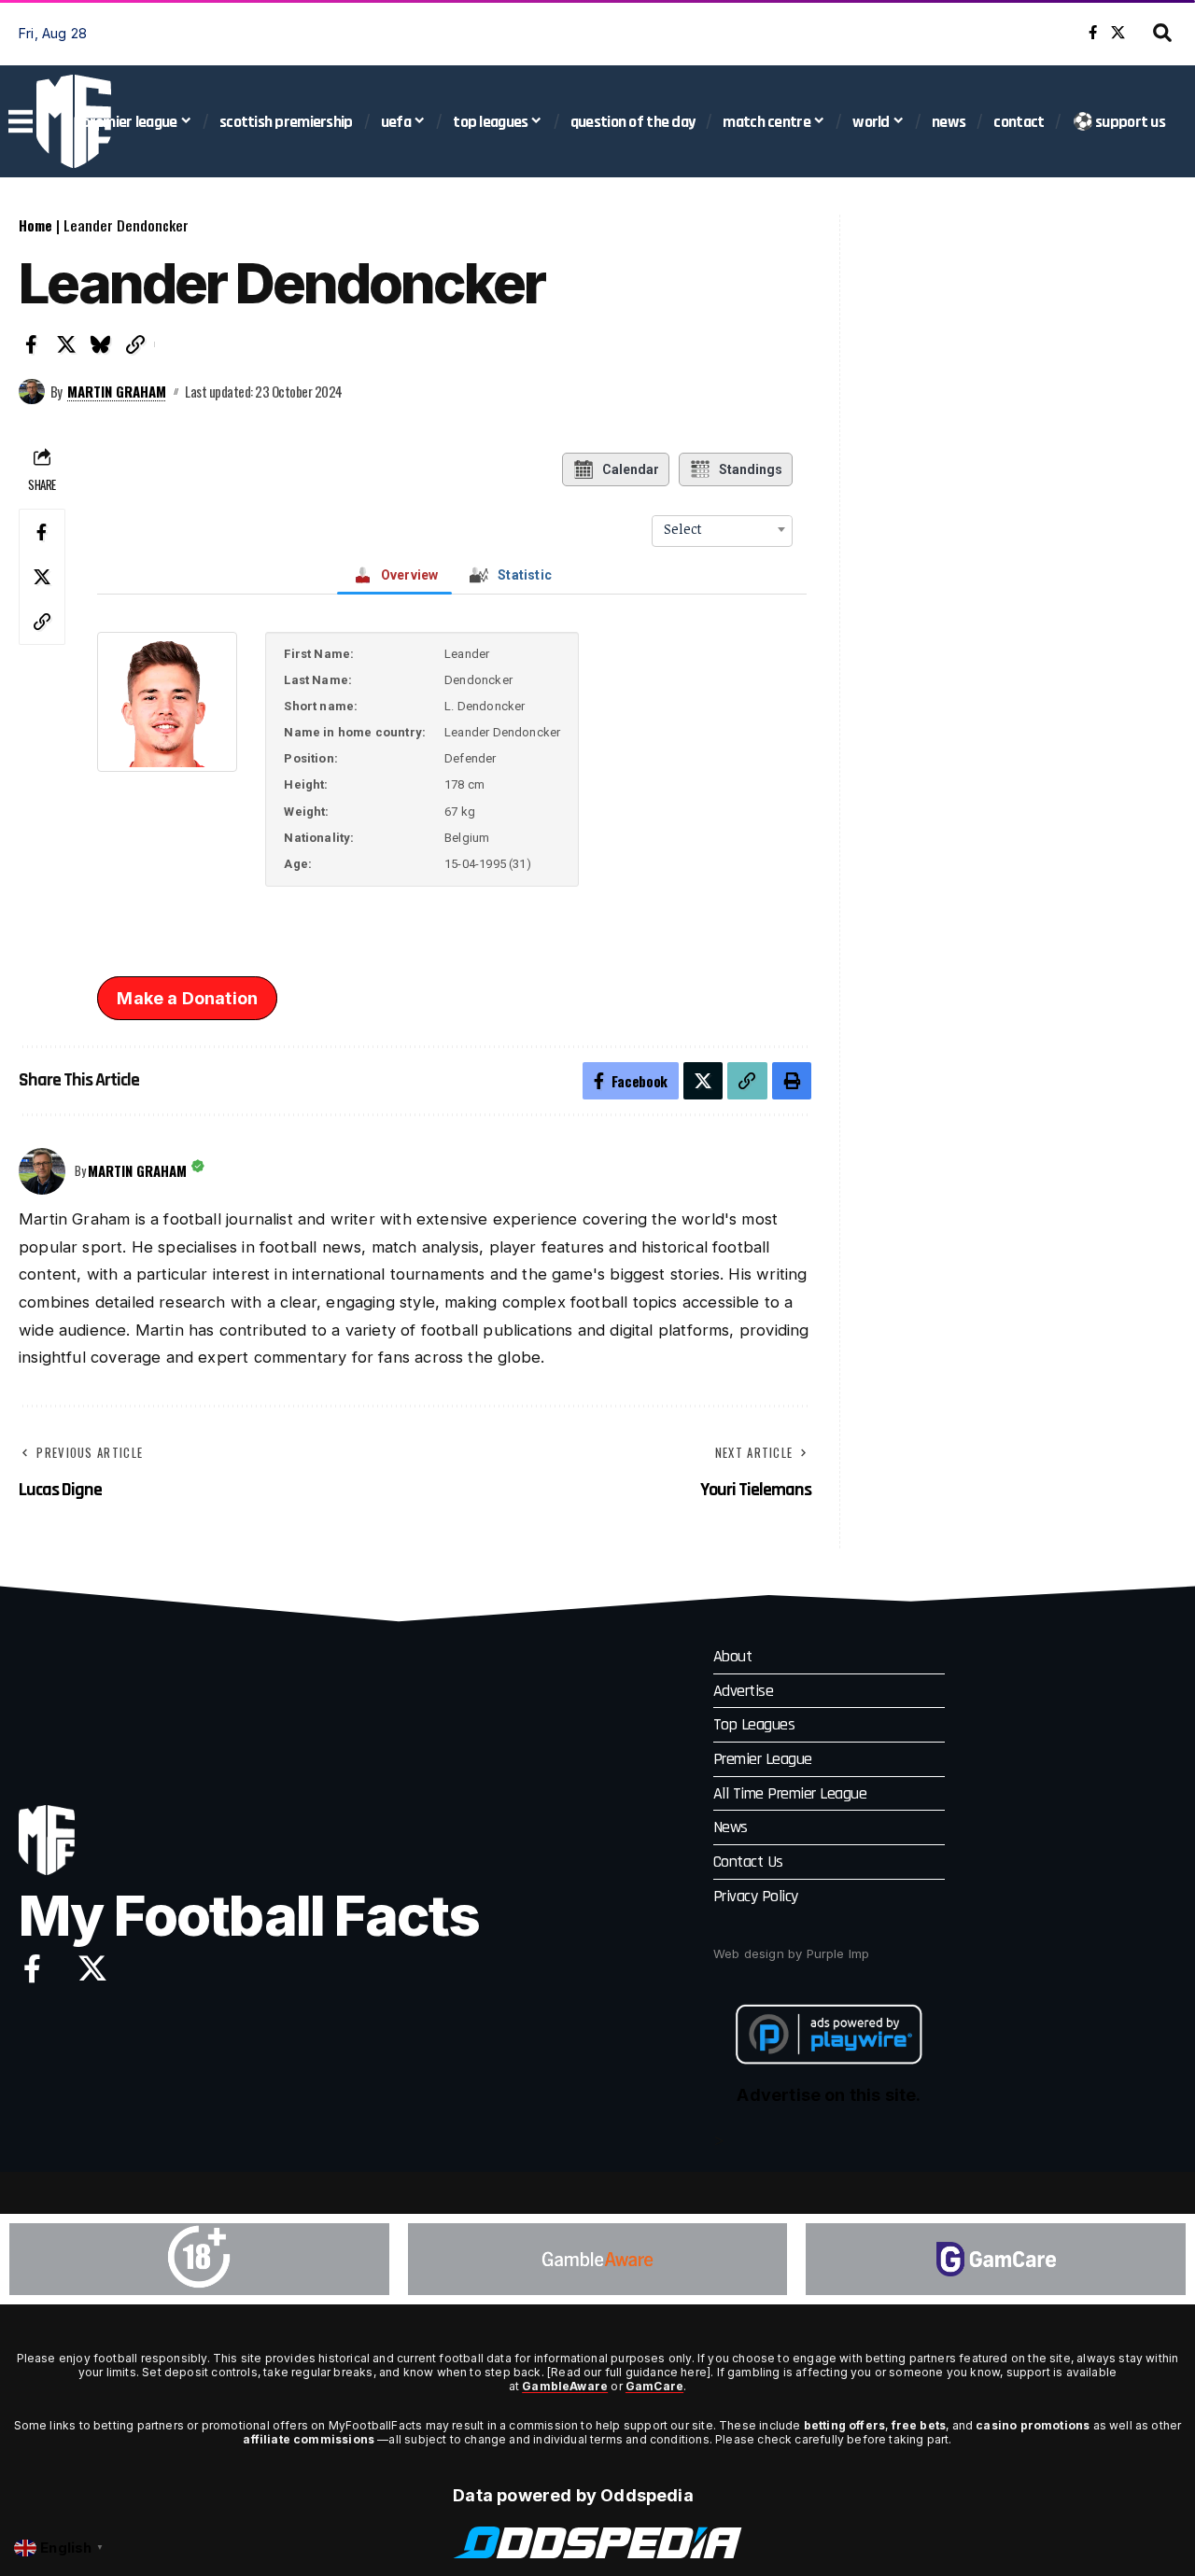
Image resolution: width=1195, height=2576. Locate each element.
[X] (1118, 33)
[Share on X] (66, 344)
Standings (751, 469)
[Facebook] (1093, 33)
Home (35, 225)
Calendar (631, 469)
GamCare (654, 2386)
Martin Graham (117, 391)
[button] (1162, 33)
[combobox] (722, 529)
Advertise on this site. (829, 2095)
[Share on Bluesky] (101, 344)
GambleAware (565, 2386)
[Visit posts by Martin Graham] (32, 392)
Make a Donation (187, 998)
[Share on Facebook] (32, 344)
